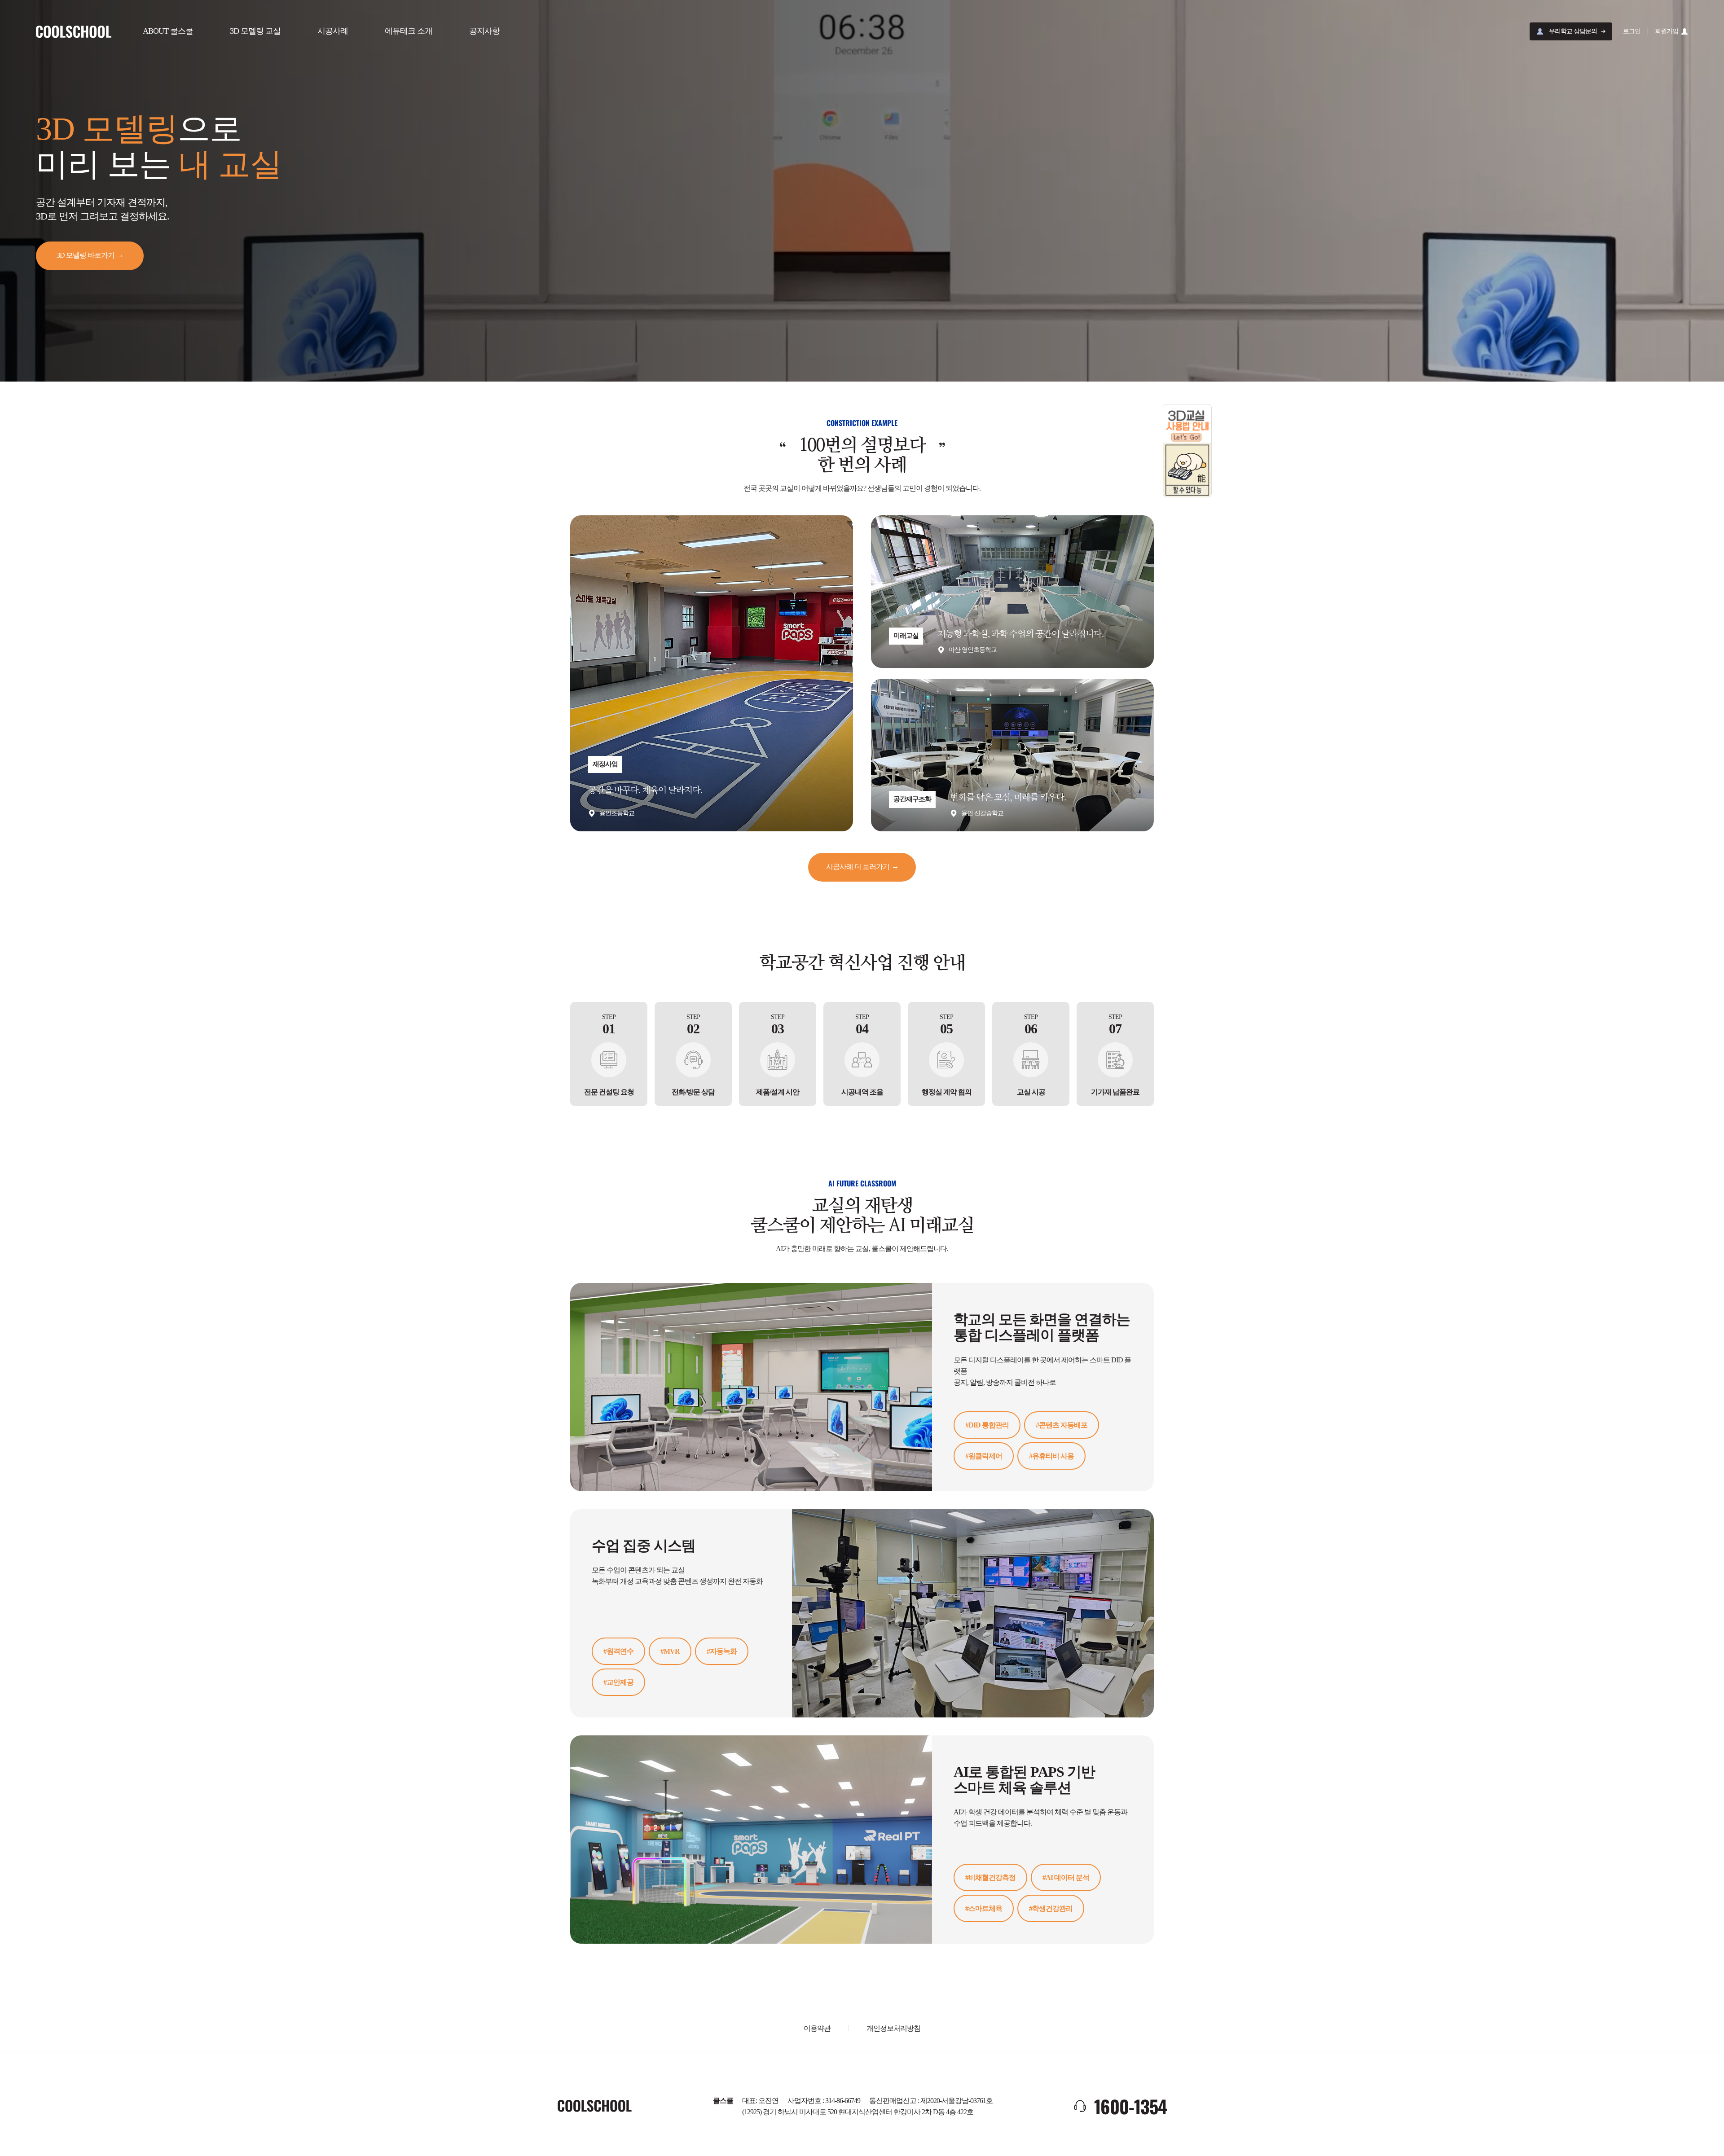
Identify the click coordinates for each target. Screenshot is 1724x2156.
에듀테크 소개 (409, 31)
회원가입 (1667, 31)
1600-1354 (1130, 2106)
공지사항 (484, 31)
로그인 (1632, 31)
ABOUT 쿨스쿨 (168, 31)
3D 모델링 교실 (255, 31)
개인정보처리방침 (893, 2028)
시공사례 (333, 31)
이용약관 (817, 2028)
